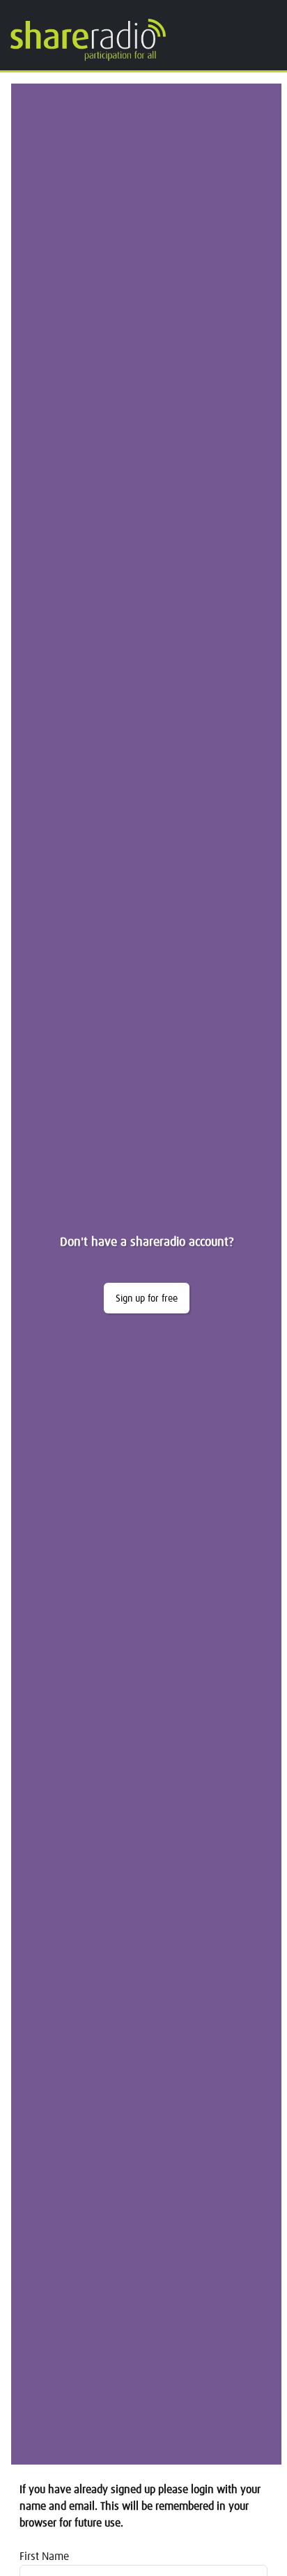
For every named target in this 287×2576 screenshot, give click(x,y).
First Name (44, 2557)
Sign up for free (147, 1299)
